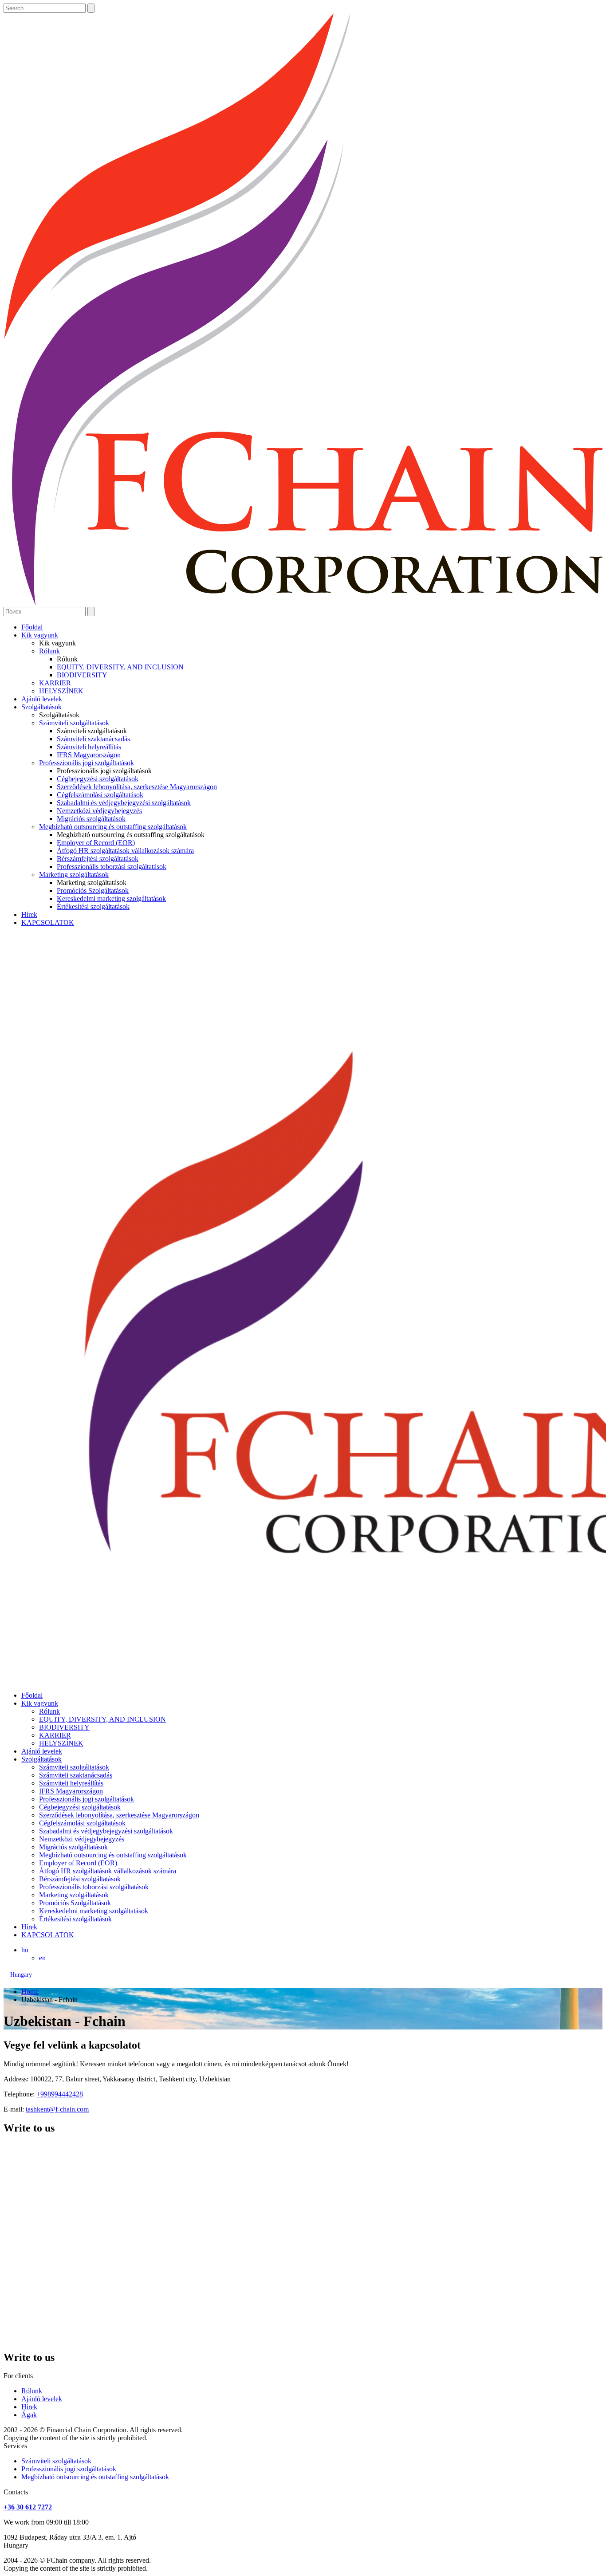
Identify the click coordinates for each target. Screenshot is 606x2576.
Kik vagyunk (40, 635)
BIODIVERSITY (82, 675)
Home (30, 1992)
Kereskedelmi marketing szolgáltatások (111, 899)
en (42, 1958)
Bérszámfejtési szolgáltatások (98, 859)
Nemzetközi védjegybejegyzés (99, 811)
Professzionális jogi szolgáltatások (87, 763)
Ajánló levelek (42, 699)
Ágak (29, 2415)
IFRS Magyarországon (89, 755)
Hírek (29, 914)
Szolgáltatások (41, 707)
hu (25, 1950)
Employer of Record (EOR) (96, 843)
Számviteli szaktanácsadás (93, 739)
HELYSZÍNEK (61, 691)
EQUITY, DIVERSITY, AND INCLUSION (120, 667)
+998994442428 (60, 2094)
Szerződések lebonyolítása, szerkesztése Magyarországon (137, 787)
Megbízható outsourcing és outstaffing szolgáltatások (113, 827)
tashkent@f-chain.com (57, 2109)
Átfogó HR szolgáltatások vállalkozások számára (125, 851)
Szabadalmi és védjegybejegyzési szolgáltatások (124, 803)
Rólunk (49, 651)
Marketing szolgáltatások (74, 875)
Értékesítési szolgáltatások (93, 907)
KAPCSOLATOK (48, 922)
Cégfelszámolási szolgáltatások (100, 795)
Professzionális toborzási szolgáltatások (112, 867)
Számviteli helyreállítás (89, 747)
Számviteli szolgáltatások (74, 723)
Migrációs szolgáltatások (91, 819)
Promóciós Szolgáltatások (93, 891)
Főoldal (32, 627)
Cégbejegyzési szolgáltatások (98, 779)
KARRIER (55, 683)
